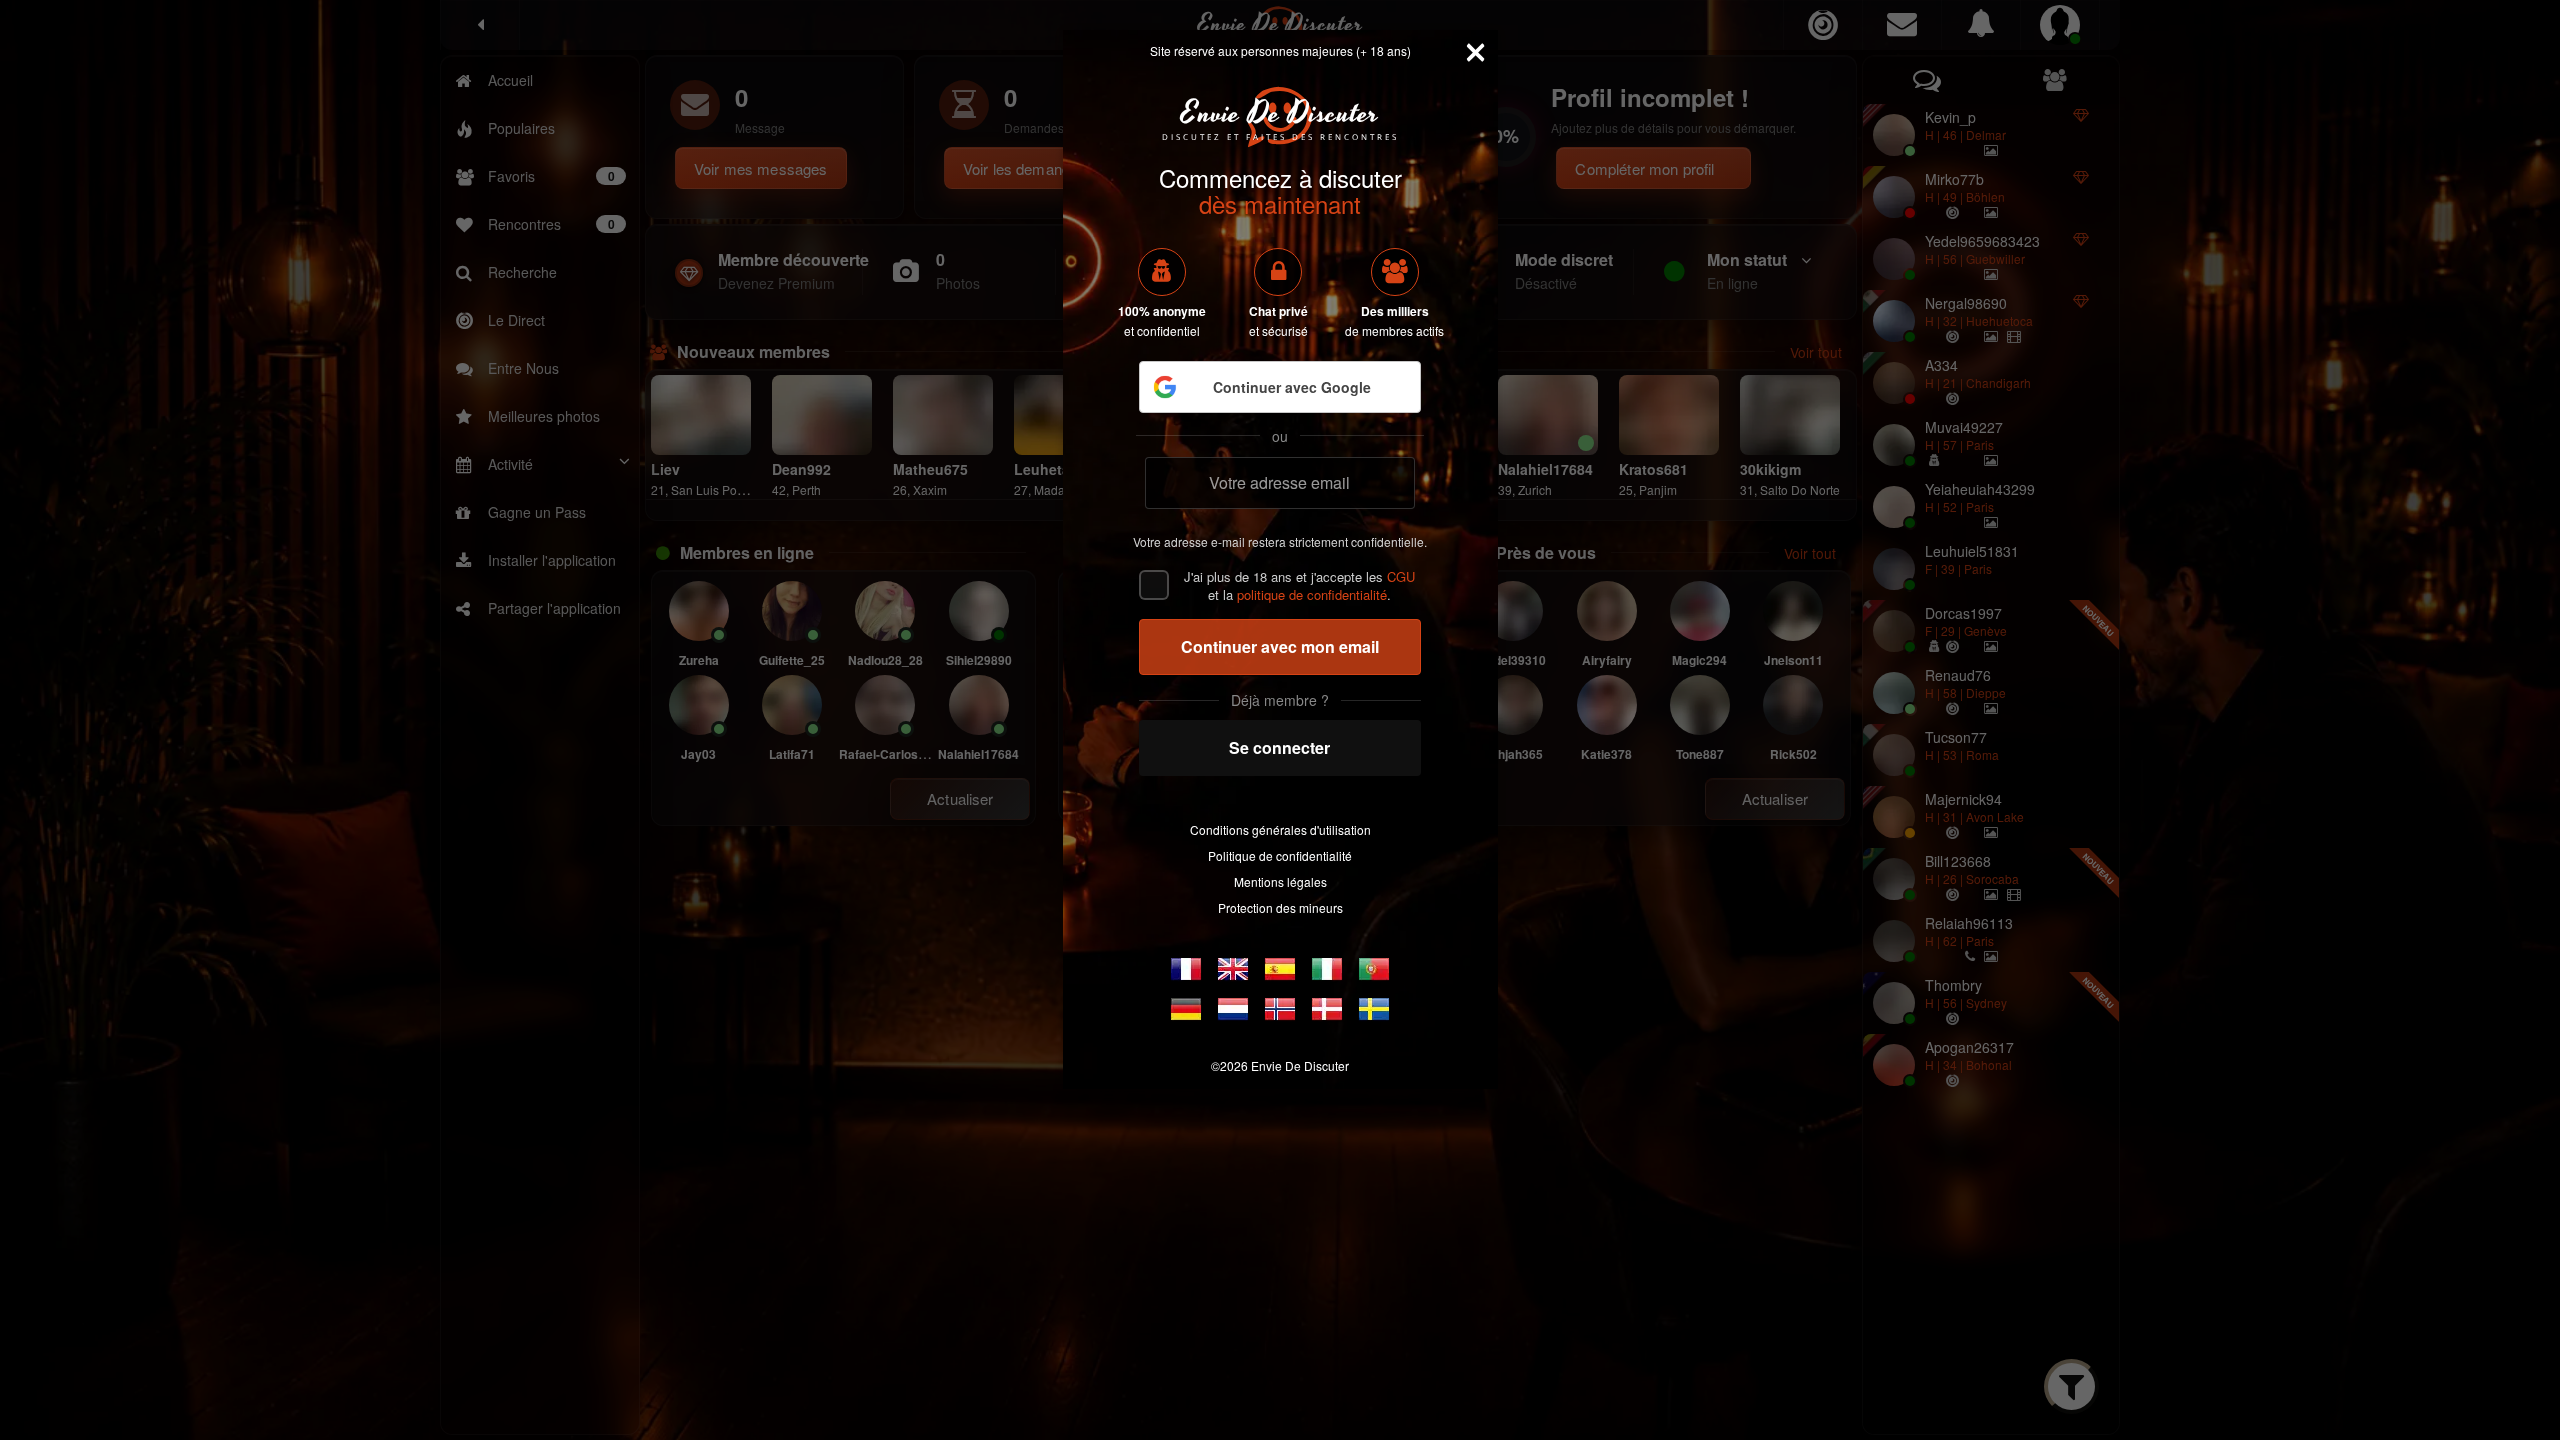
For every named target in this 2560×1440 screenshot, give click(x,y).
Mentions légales (1280, 881)
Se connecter (1279, 747)
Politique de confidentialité (1280, 855)
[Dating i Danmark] (1327, 1009)
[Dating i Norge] (1280, 1009)
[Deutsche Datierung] (1186, 1009)
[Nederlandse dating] (1233, 1009)
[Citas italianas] (1327, 969)
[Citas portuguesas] (1374, 969)
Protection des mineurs (1280, 907)
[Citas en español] (1280, 969)
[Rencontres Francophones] (1186, 969)
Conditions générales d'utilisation (1280, 829)
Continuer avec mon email (1280, 646)
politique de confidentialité (1312, 594)
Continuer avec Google (1292, 387)
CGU (1401, 576)
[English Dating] (1233, 969)
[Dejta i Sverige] (1374, 1009)
